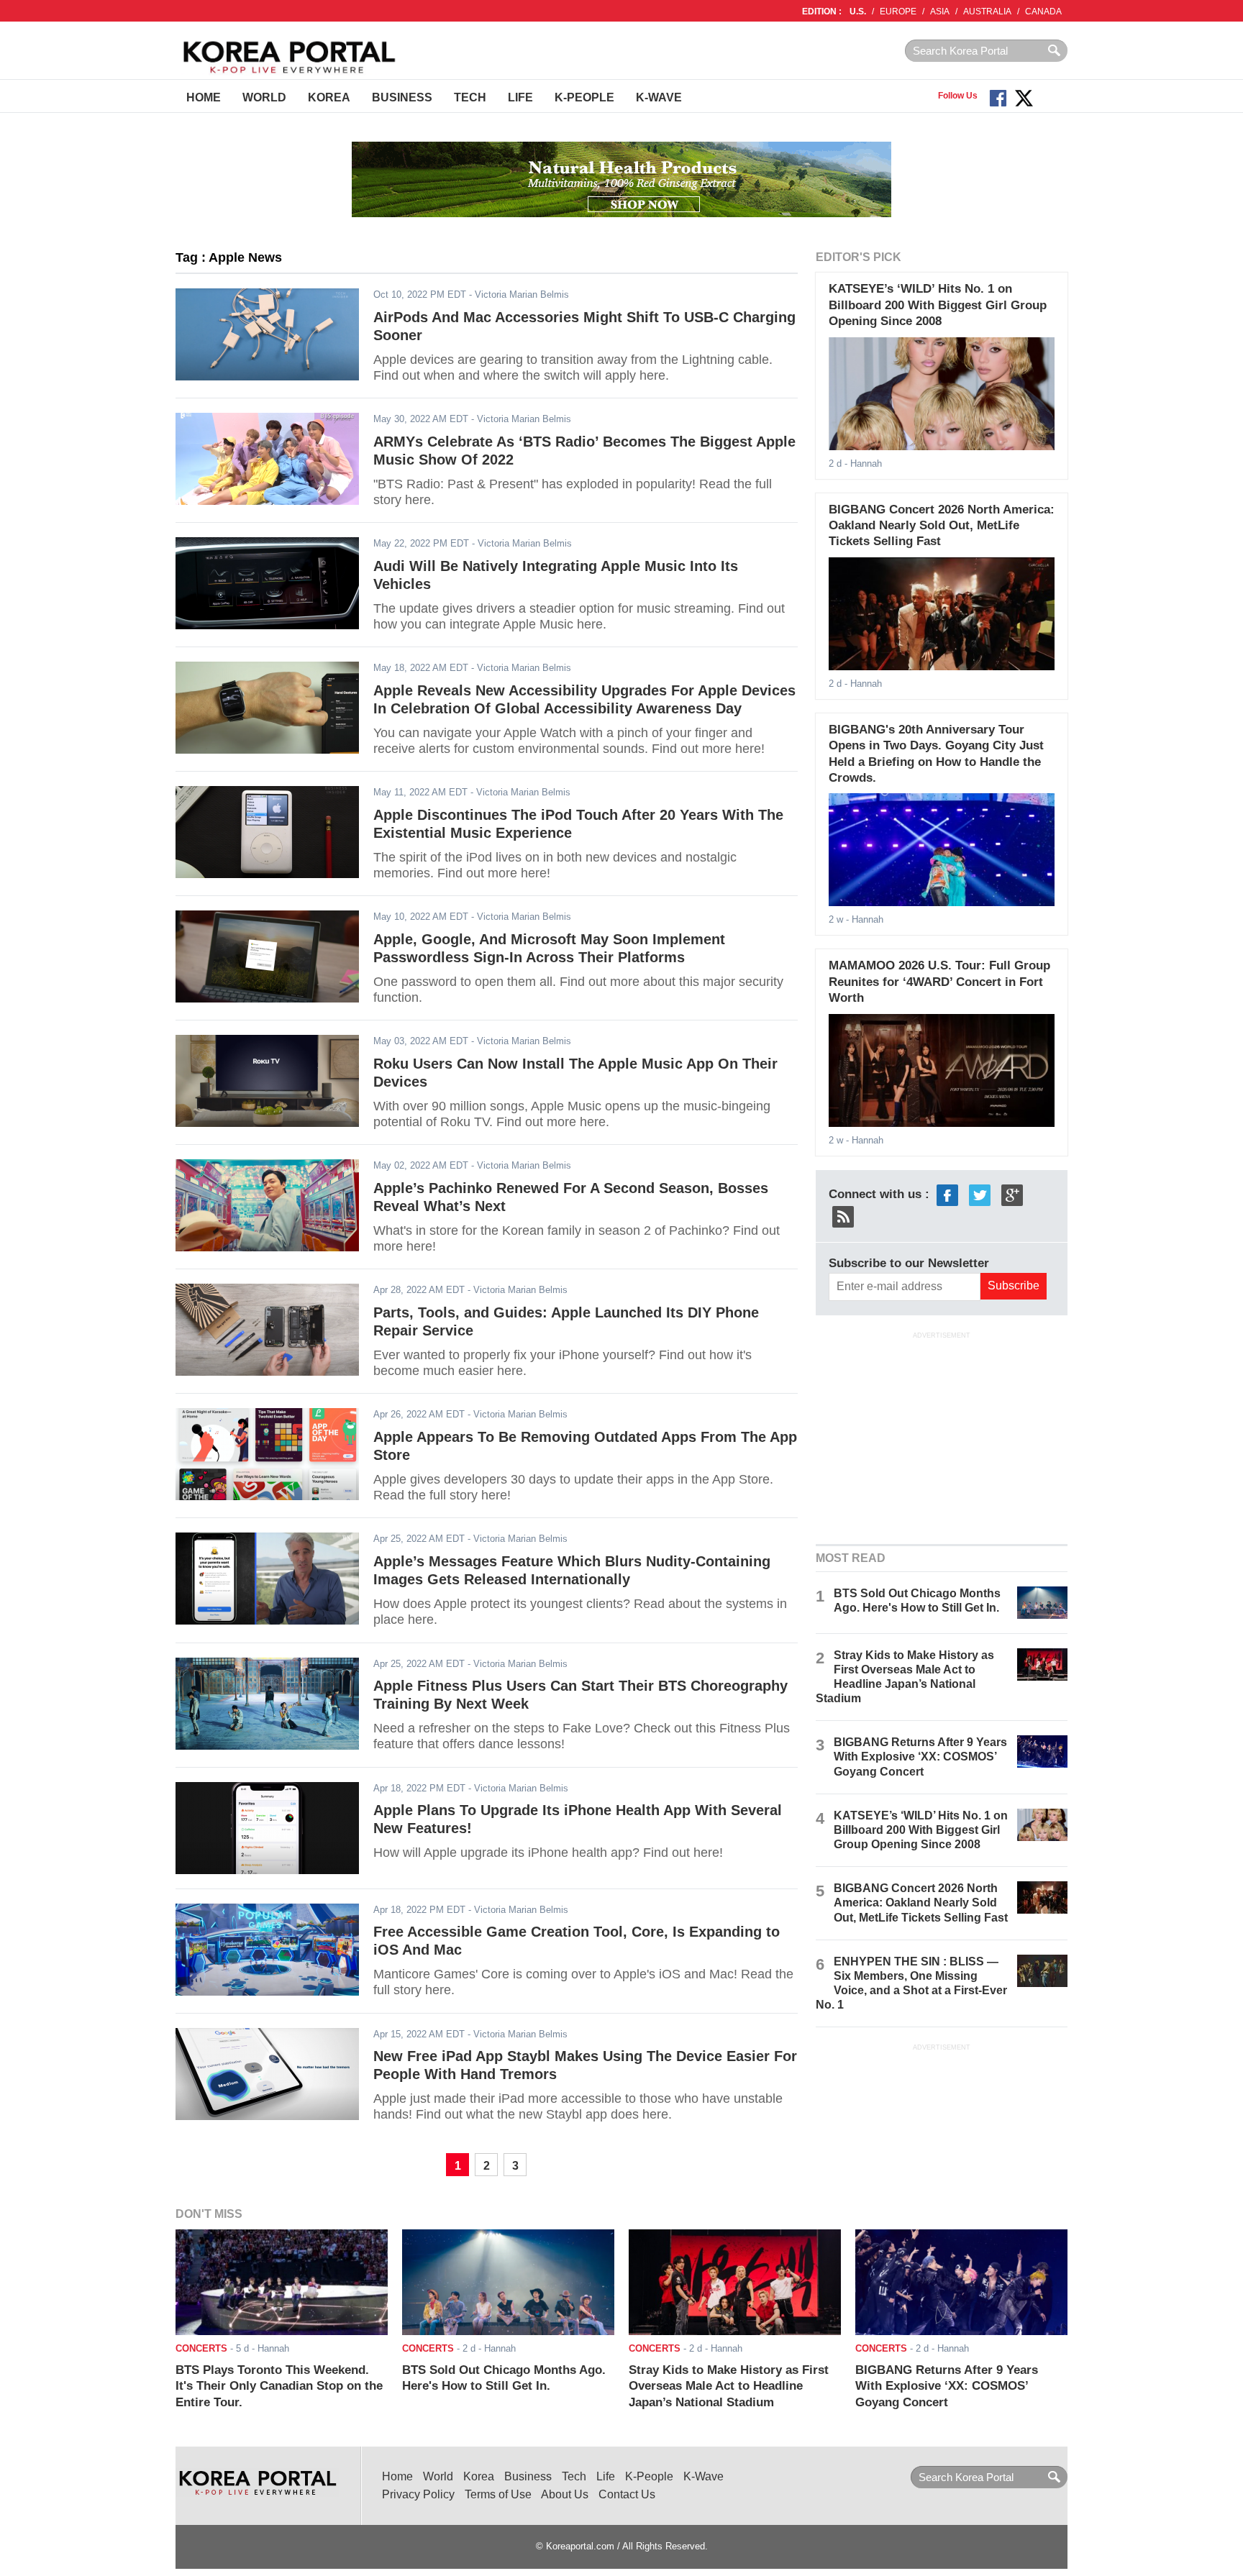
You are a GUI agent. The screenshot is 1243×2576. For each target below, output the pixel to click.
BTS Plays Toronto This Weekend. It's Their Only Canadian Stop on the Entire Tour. (279, 2386)
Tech (470, 97)
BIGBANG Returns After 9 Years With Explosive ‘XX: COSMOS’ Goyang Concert (920, 1757)
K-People (584, 97)
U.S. (858, 12)
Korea (329, 97)
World (264, 97)
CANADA (1043, 12)
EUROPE (898, 12)
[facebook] (947, 1194)
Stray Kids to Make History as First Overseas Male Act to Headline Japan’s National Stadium (729, 2386)
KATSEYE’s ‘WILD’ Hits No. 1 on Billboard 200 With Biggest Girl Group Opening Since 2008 (938, 305)
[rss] (843, 1216)
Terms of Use (498, 2494)
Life (520, 97)
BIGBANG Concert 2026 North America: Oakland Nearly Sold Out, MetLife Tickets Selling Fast (942, 526)
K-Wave (659, 97)
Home (204, 97)
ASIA (940, 12)
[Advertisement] (942, 1436)
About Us (565, 2494)
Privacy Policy (418, 2494)
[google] (1012, 1194)
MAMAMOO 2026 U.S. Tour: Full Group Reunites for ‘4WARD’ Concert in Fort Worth (939, 982)
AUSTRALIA (987, 12)
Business (402, 97)
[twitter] (980, 1194)
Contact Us (627, 2494)
